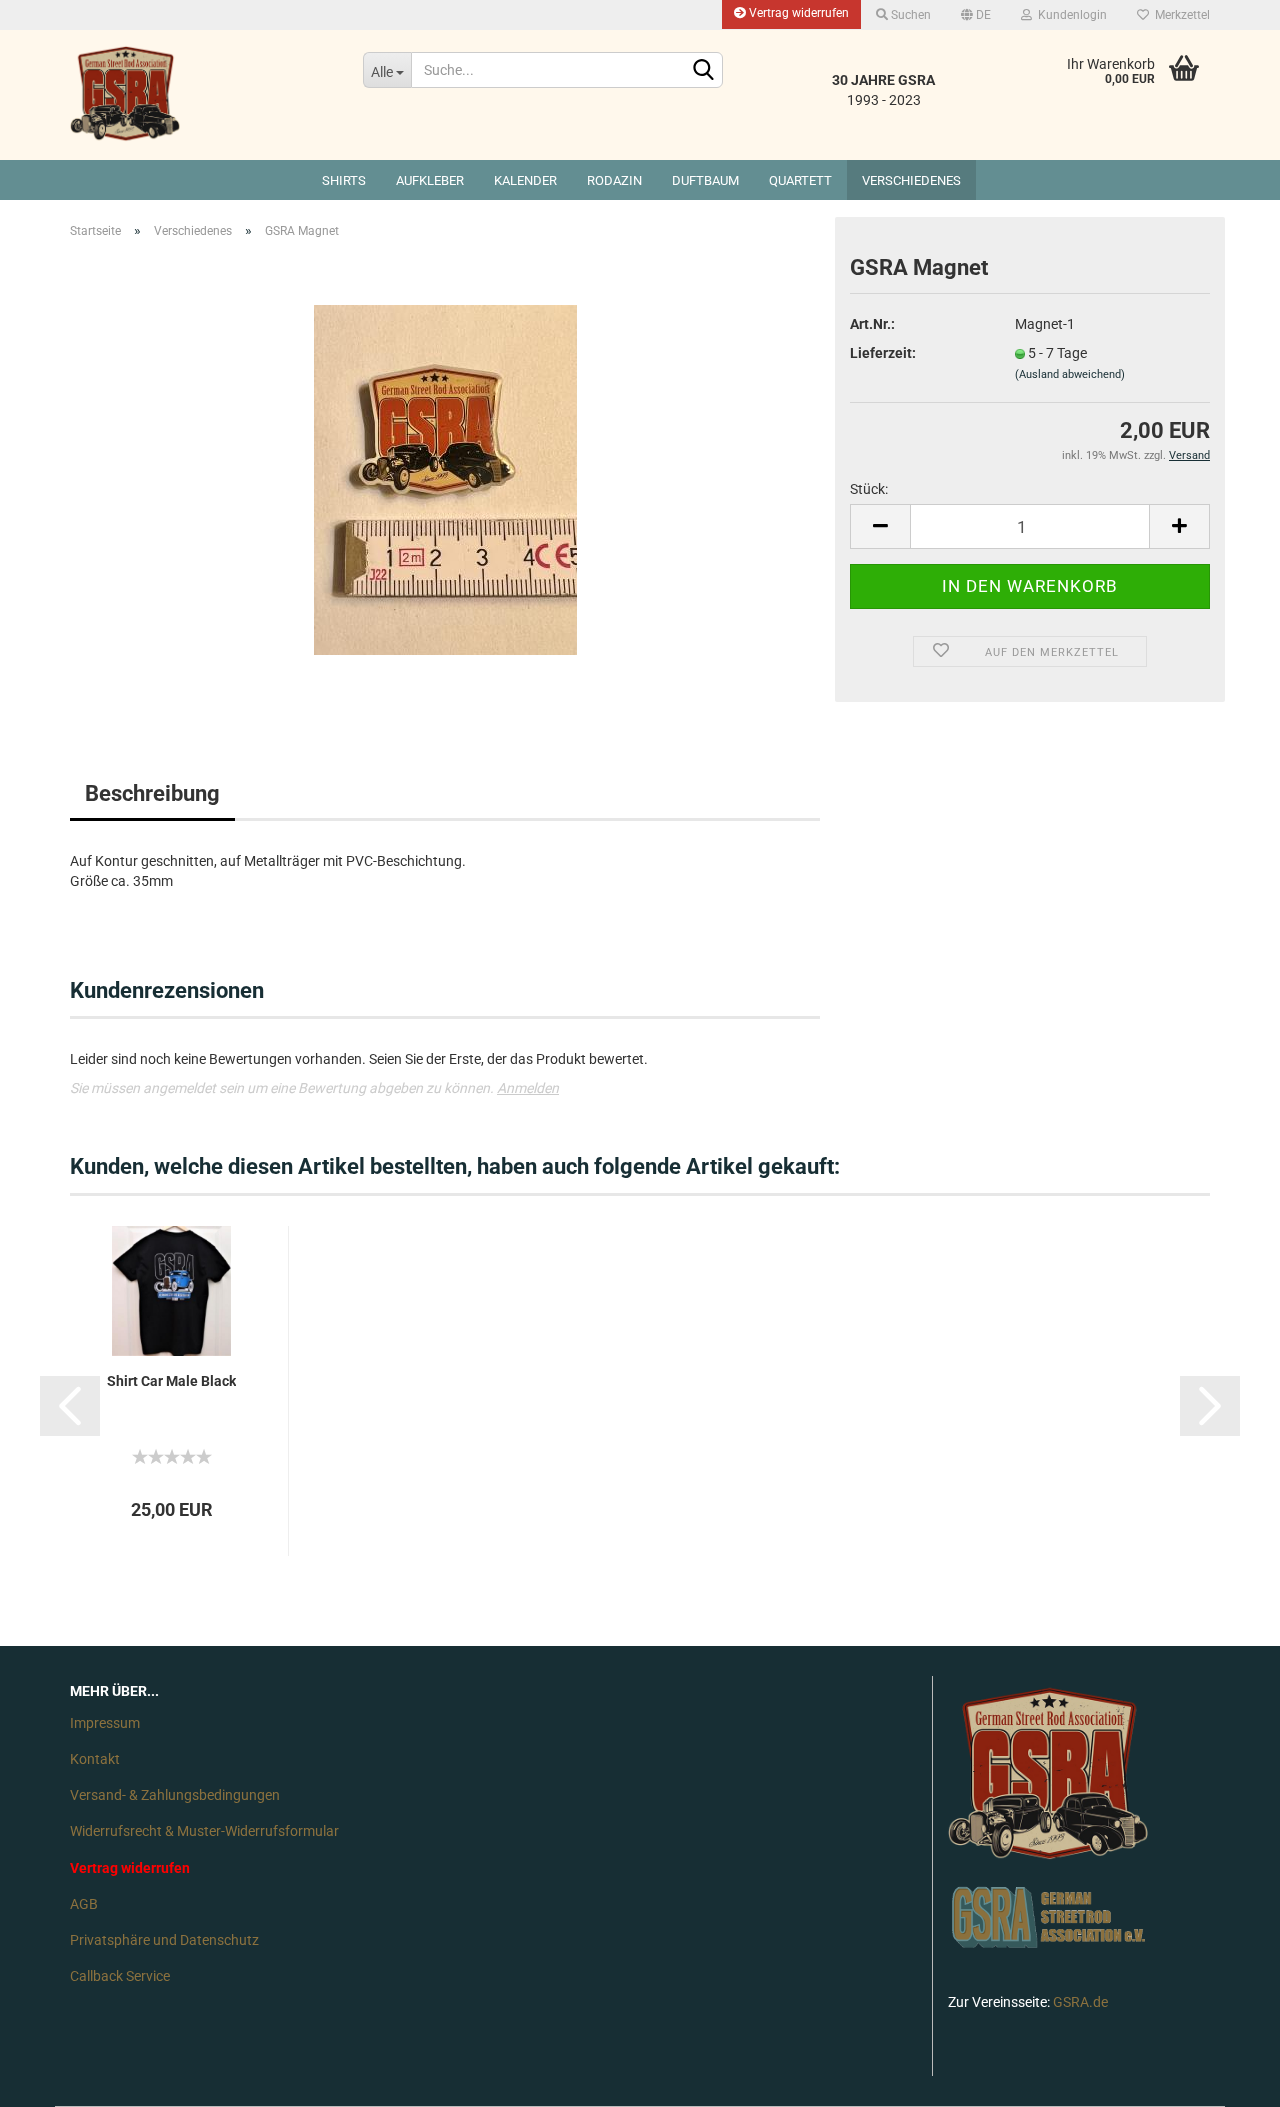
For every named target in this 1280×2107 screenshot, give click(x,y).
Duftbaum (705, 180)
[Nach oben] (1225, 2077)
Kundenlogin (1069, 15)
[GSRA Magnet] (445, 479)
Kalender (525, 180)
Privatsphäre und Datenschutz (164, 1940)
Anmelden (528, 1088)
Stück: (869, 489)
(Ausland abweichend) (1070, 374)
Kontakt (95, 1759)
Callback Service (120, 1976)
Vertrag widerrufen (797, 13)
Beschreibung (152, 793)
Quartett (800, 180)
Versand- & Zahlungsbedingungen (175, 1795)
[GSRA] (201, 95)
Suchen (909, 15)
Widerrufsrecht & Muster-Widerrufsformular (204, 1831)
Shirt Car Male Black (171, 1381)
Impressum (105, 1723)
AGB (84, 1904)
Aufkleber (430, 180)
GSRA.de (1080, 2002)
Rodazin (614, 180)
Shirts (344, 180)
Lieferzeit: (883, 353)
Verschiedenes (911, 180)
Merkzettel (1179, 15)
